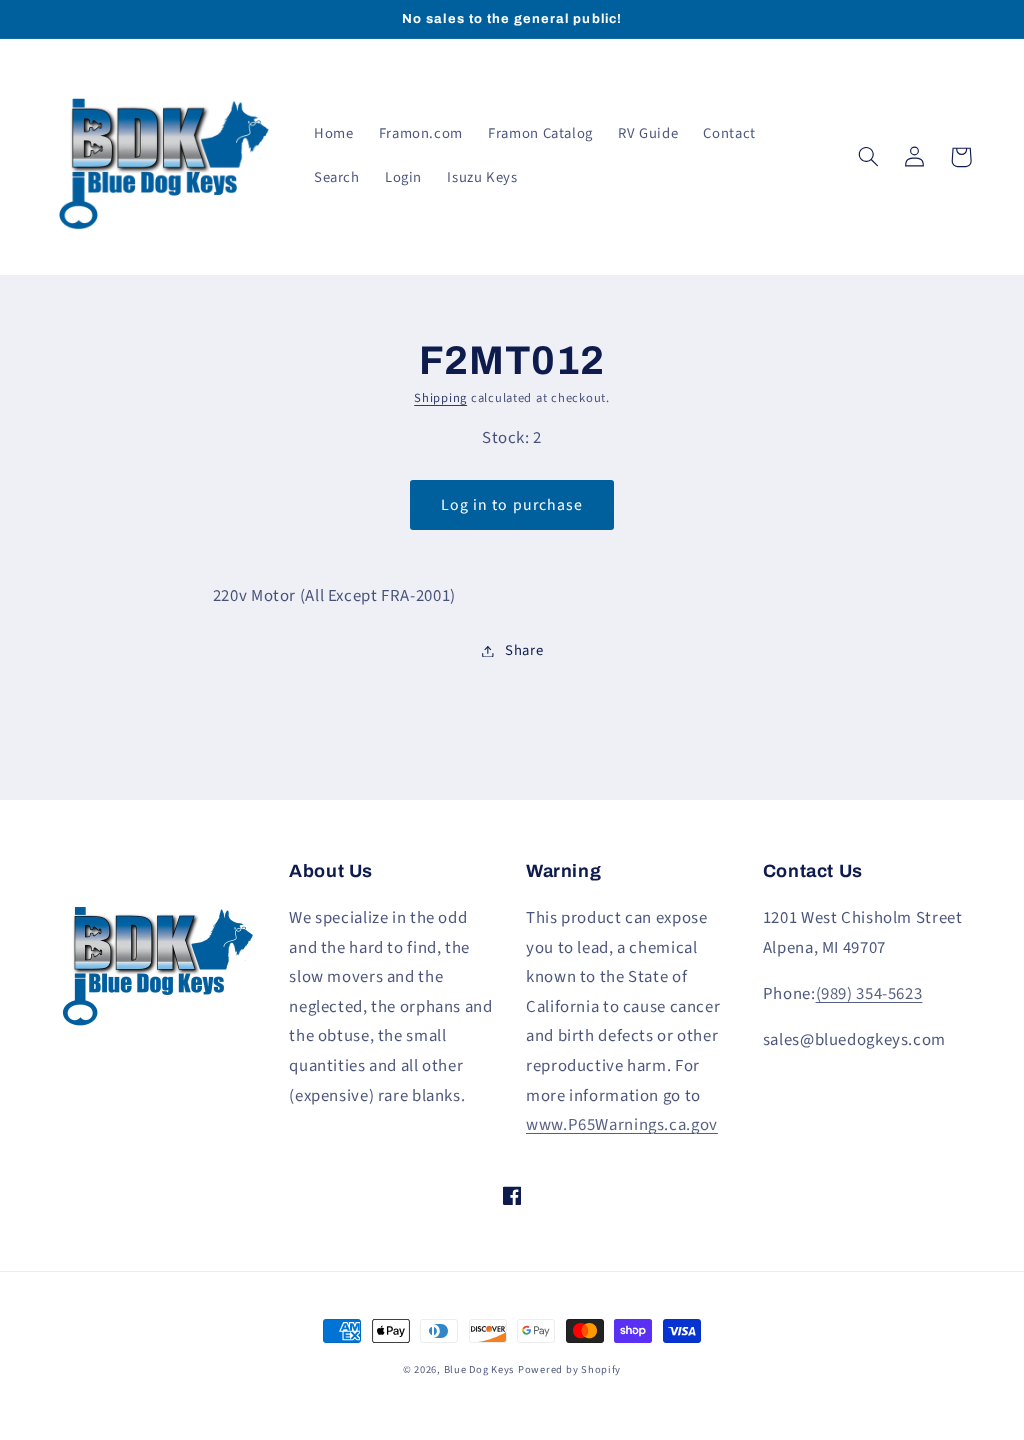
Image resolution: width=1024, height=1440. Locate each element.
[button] (869, 157)
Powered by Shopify (569, 1369)
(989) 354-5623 (869, 994)
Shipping (440, 398)
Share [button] (524, 650)
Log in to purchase (512, 505)
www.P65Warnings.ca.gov (622, 1125)
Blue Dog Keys (479, 1369)
